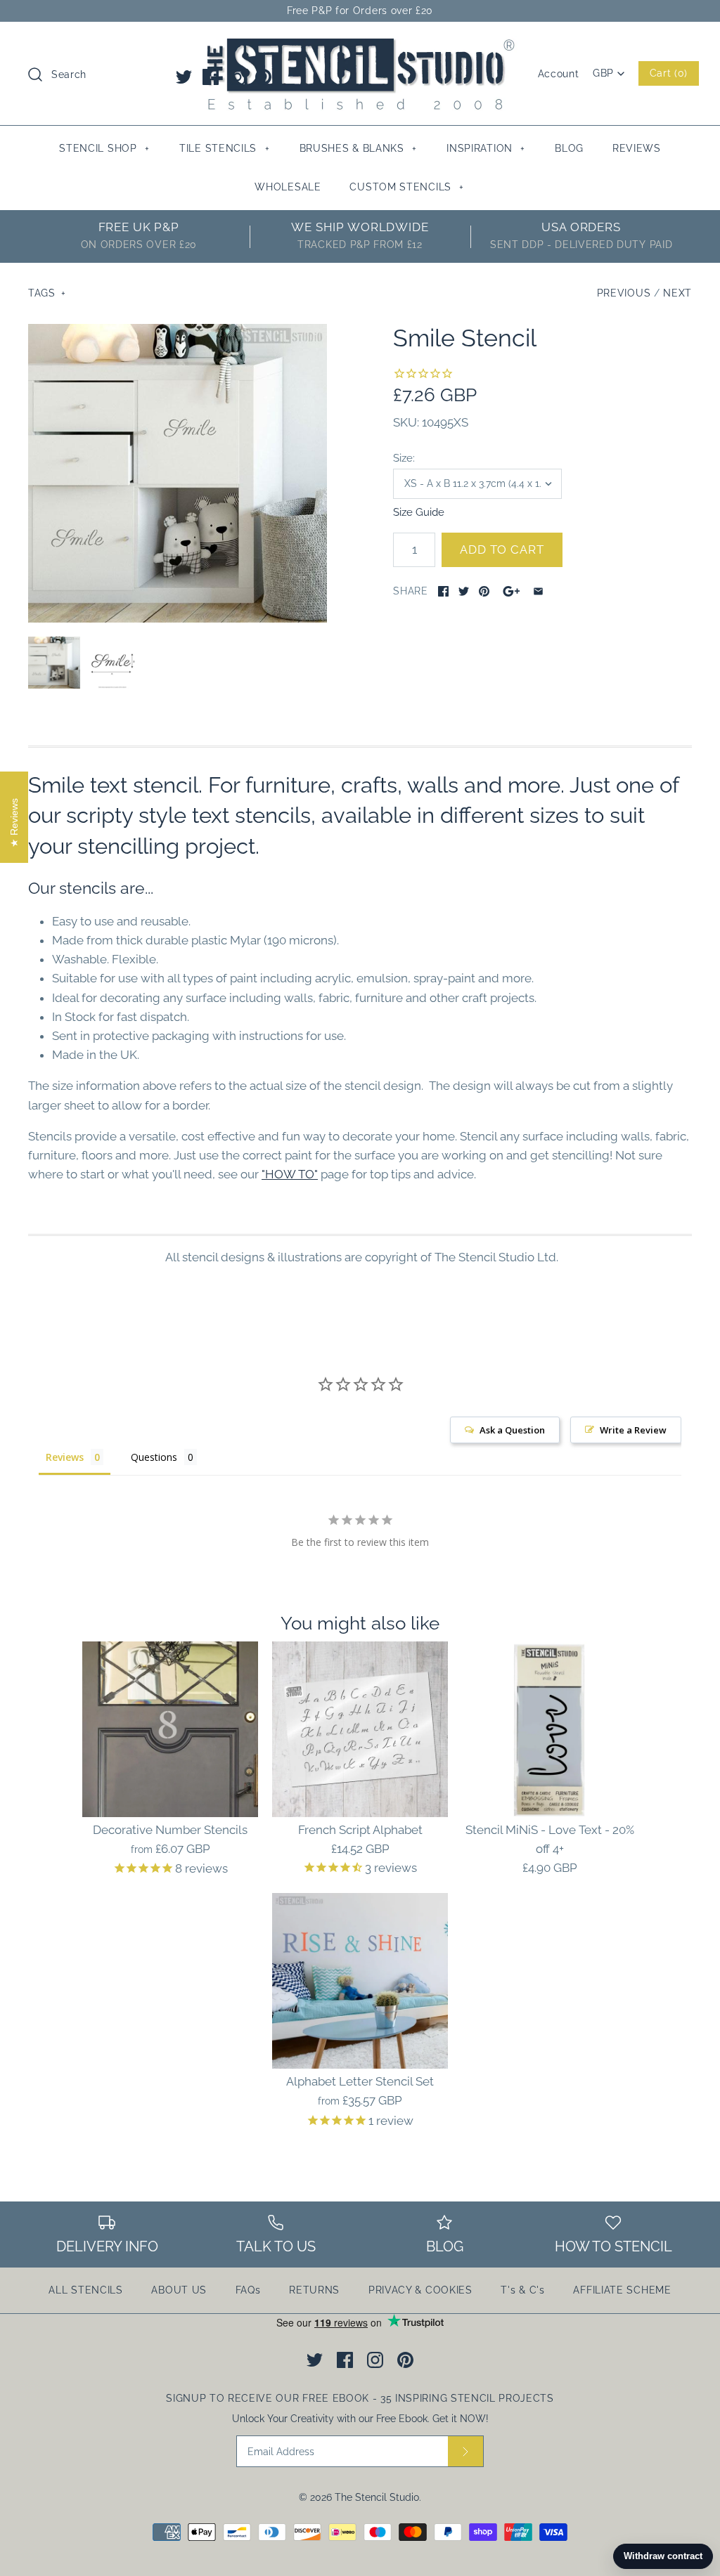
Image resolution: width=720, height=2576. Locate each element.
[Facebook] (211, 77)
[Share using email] (538, 591)
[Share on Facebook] (443, 591)
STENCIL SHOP (104, 148)
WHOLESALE (288, 187)
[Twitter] (184, 77)
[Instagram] (237, 77)
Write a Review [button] (633, 1430)
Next (677, 293)
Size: (404, 458)
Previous (624, 293)
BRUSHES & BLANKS (358, 148)
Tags (47, 293)
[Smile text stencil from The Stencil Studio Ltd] (112, 663)
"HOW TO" (290, 1174)
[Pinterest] (263, 77)
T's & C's (522, 2290)
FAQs (248, 2290)
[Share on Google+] (512, 591)
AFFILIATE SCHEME (622, 2290)
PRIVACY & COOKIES (420, 2290)
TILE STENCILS (224, 148)
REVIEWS (637, 148)
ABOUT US (179, 2290)
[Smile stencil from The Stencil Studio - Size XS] (178, 473)
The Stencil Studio (377, 2497)
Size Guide (419, 512)
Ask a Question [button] (512, 1430)
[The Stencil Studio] (360, 45)
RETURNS (314, 2290)
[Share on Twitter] (464, 591)
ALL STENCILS (85, 2290)
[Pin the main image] (484, 591)
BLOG (569, 148)
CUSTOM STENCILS (407, 187)
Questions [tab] (154, 1457)
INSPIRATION (486, 148)
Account (559, 74)
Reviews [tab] (65, 1457)
